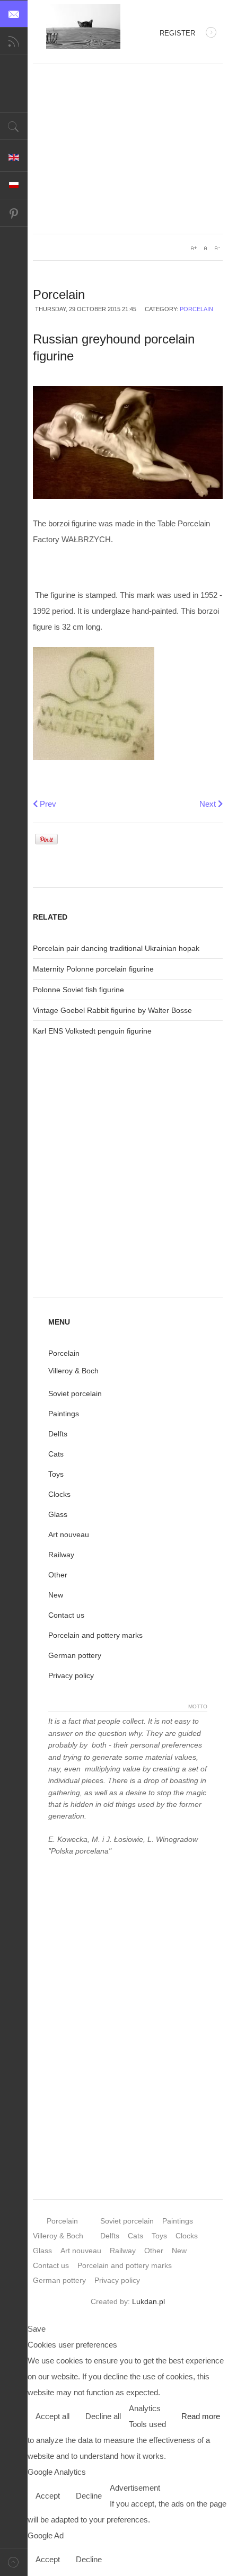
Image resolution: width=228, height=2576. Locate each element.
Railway (61, 1555)
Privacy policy (71, 1675)
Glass (58, 1514)
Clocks (59, 1494)
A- (217, 248)
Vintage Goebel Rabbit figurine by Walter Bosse (112, 1010)
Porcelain (196, 309)
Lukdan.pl (148, 2301)
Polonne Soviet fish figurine (78, 990)
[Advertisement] (128, 149)
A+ (194, 248)
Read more (201, 2416)
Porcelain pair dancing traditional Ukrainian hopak (116, 948)
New (56, 1595)
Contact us (66, 1615)
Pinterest (14, 213)
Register (177, 33)
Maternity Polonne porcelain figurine (93, 969)
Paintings (64, 1414)
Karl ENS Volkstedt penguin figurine (92, 1031)
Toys (56, 1474)
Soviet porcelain (75, 1393)
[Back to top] (14, 2562)
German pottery (75, 1655)
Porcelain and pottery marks (95, 1635)
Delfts (58, 1434)
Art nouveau (69, 1534)
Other (58, 1575)
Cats (56, 1454)
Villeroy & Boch (73, 1371)
